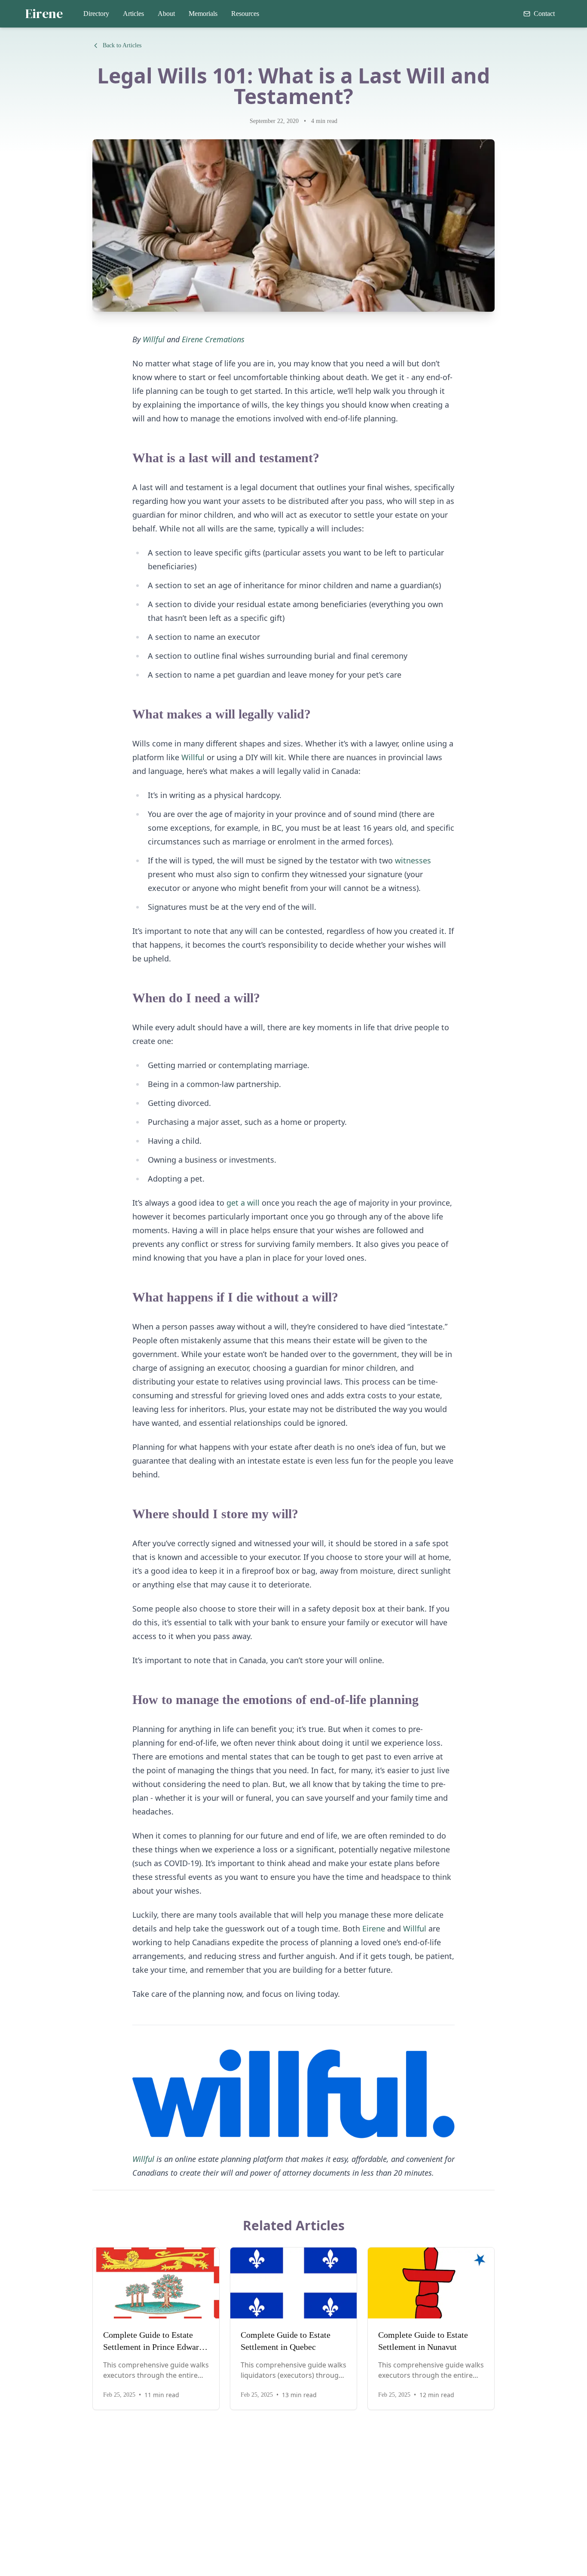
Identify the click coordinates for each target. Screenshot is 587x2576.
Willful (193, 757)
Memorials (203, 14)
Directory (96, 14)
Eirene (44, 14)
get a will (243, 1203)
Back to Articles (122, 45)
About (166, 14)
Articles (133, 14)
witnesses (413, 860)
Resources (245, 14)
